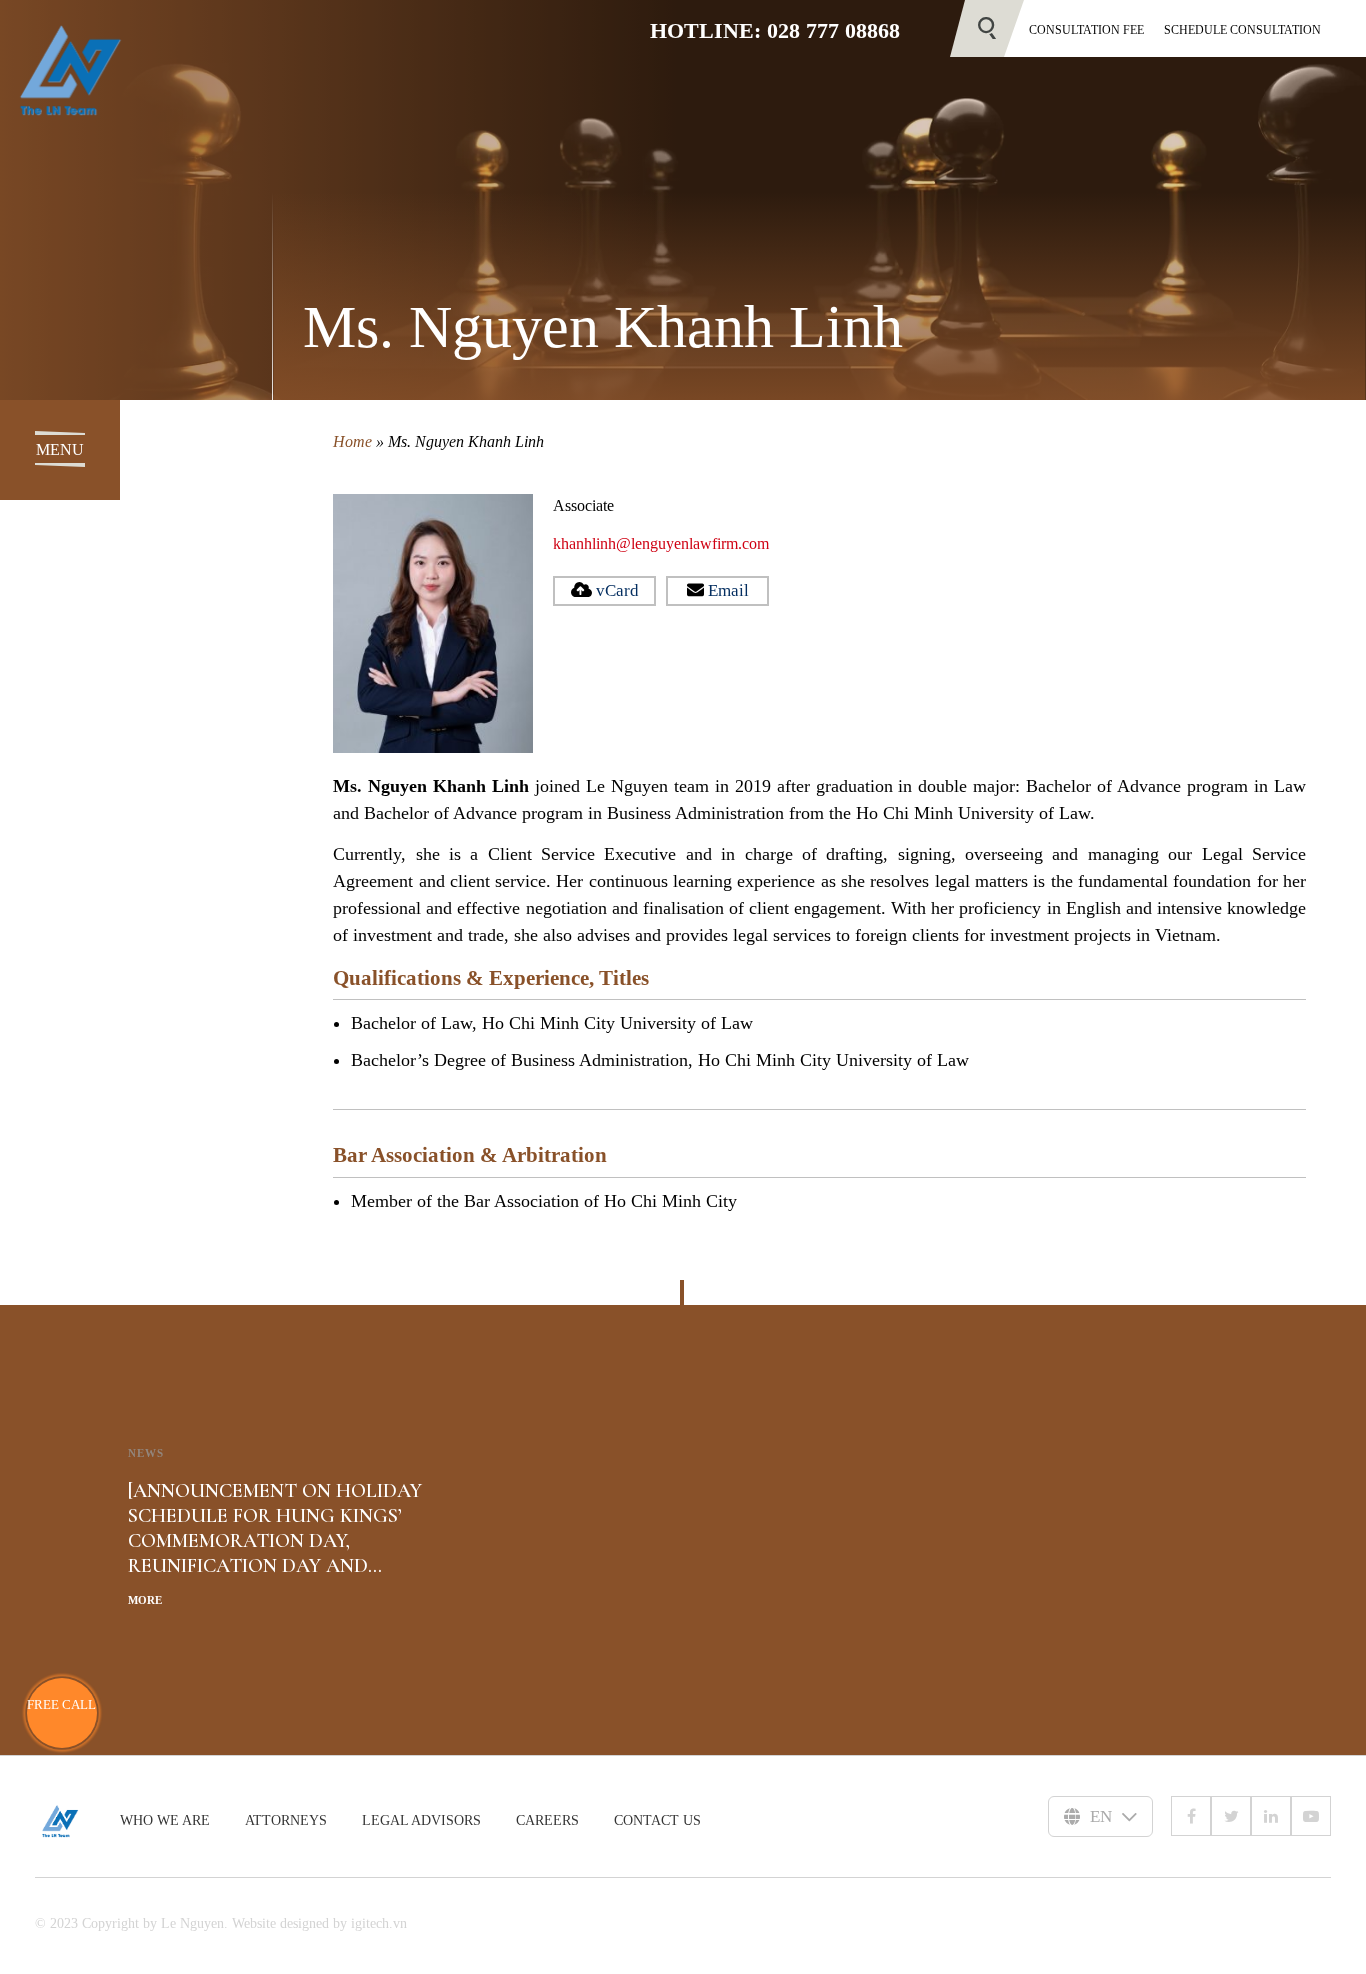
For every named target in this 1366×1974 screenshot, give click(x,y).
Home (352, 441)
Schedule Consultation (1242, 30)
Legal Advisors (421, 1820)
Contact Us (657, 1820)
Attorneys (286, 1820)
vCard (617, 590)
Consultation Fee (1086, 30)
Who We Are (165, 1820)
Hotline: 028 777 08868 (775, 30)
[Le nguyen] (77, 1821)
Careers (547, 1820)
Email (728, 590)
